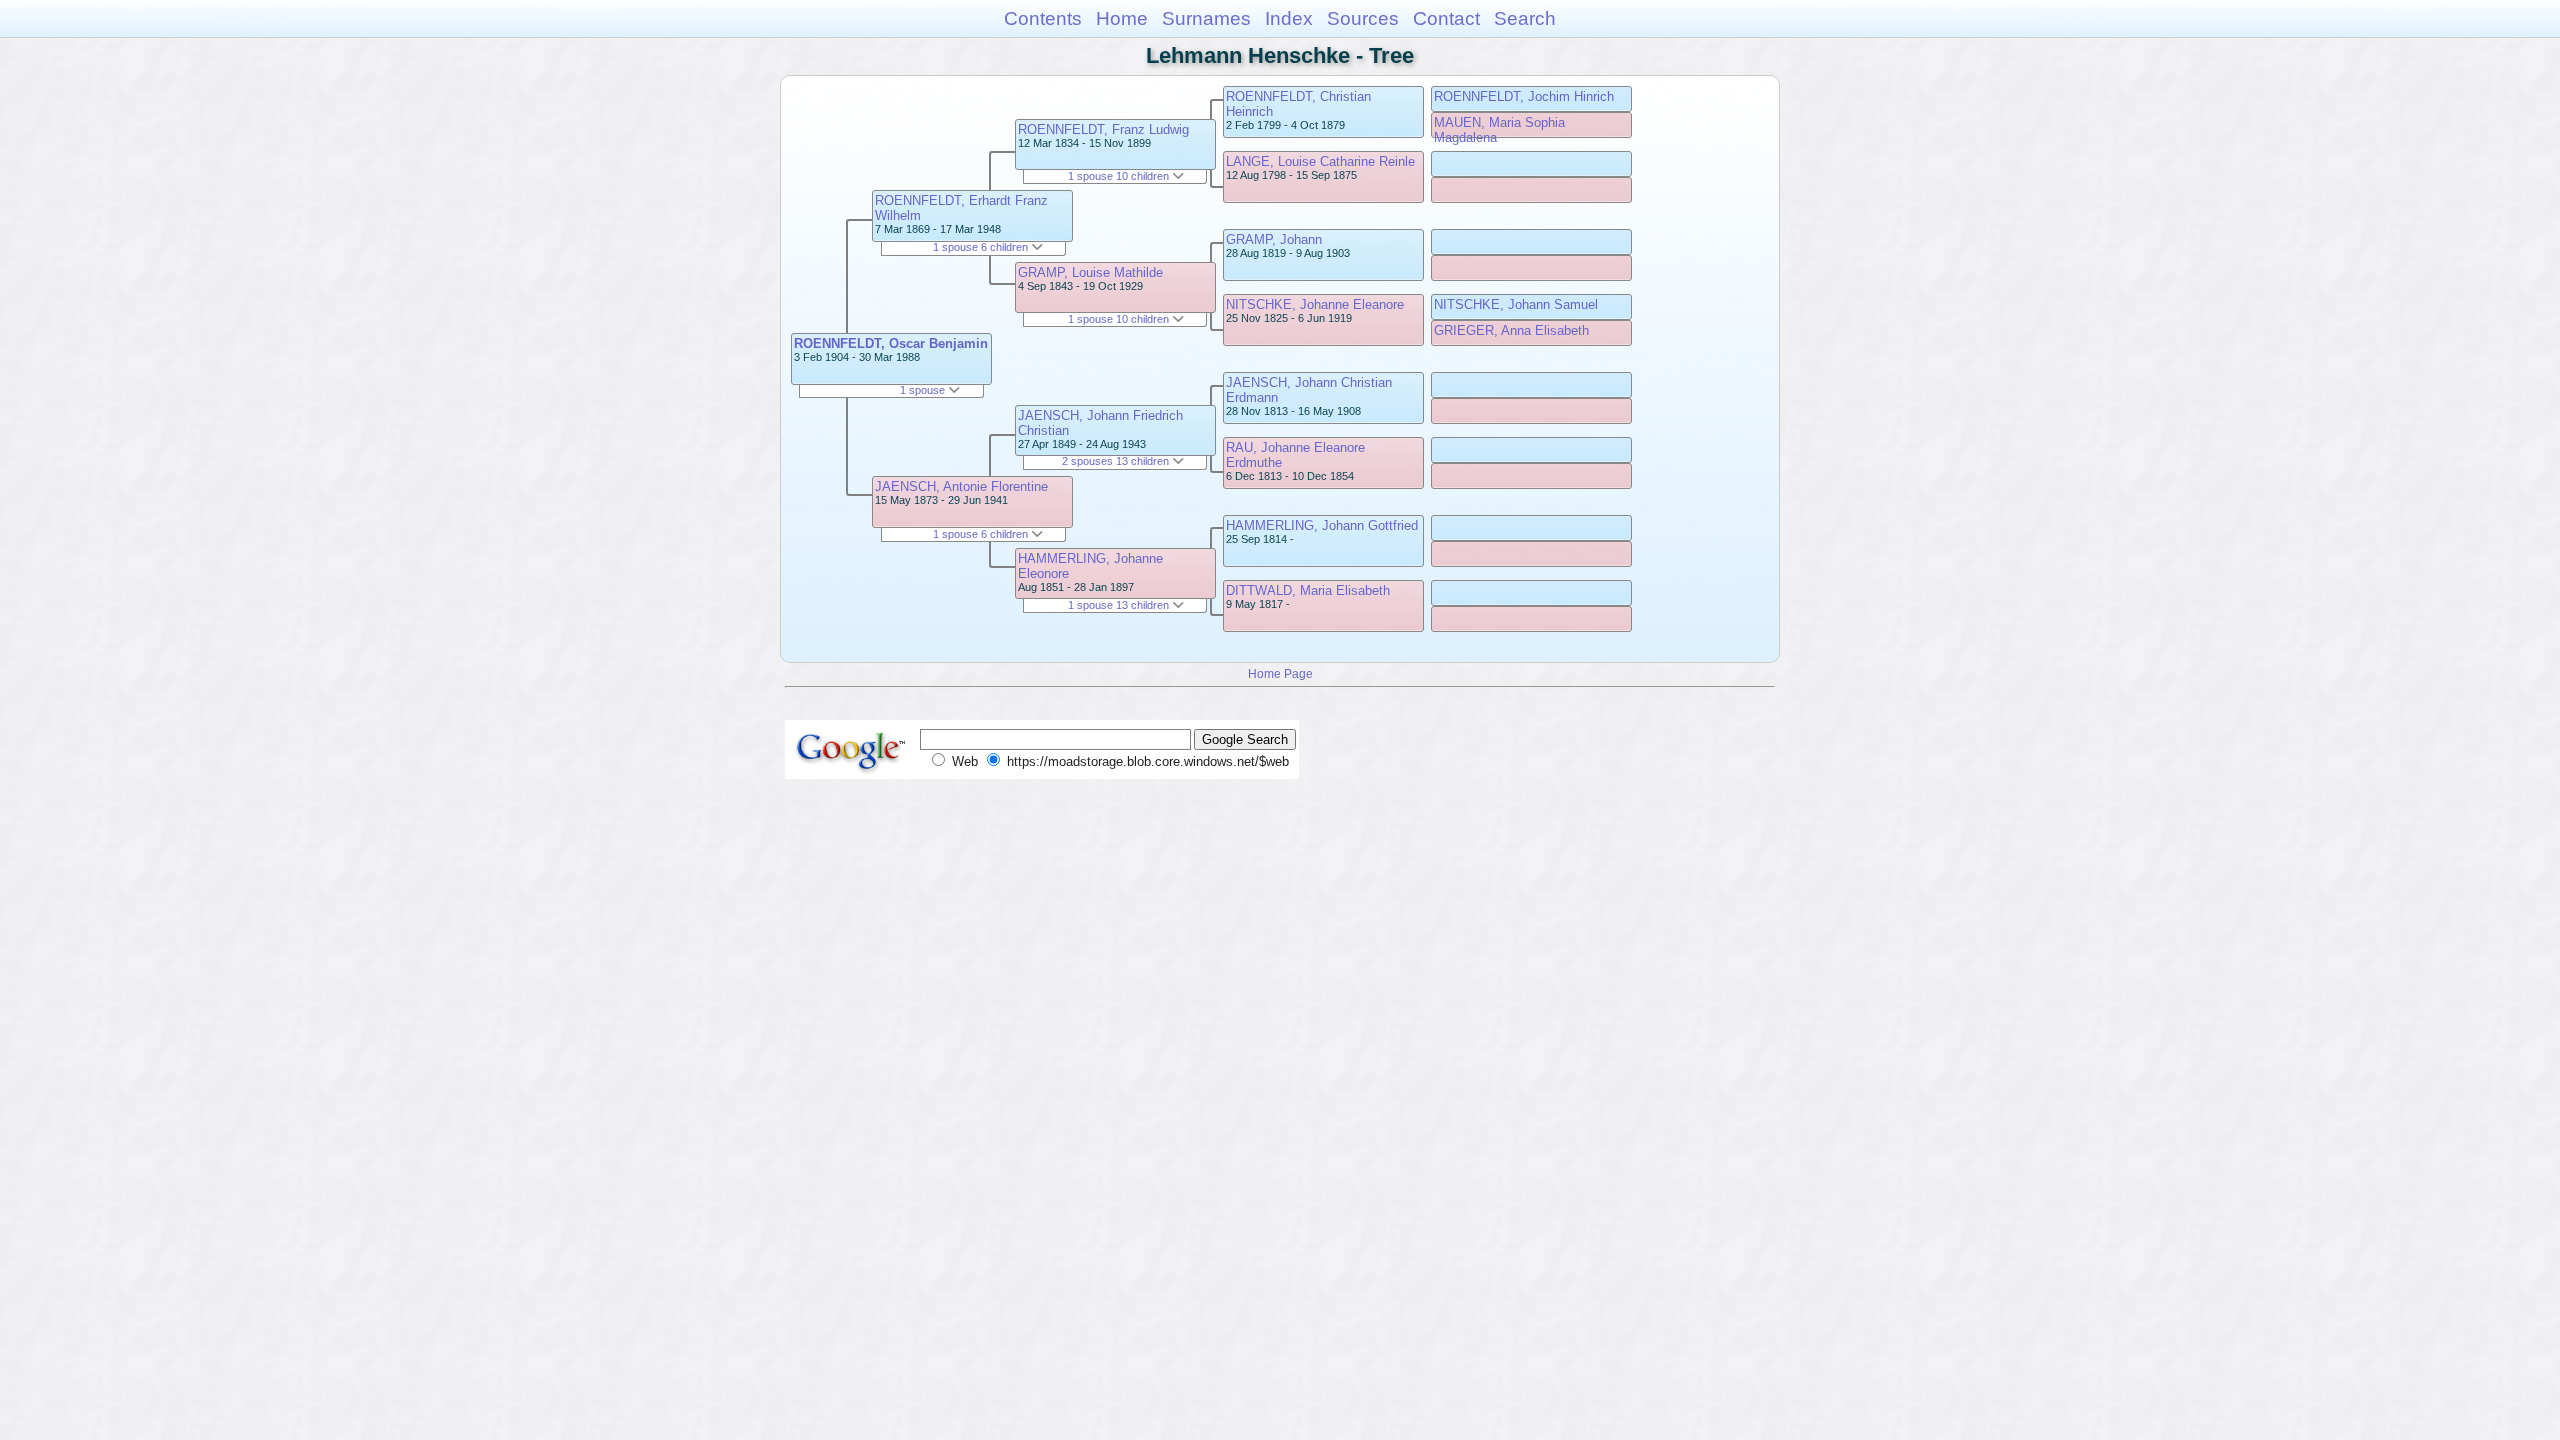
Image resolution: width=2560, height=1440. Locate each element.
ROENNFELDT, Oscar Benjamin (891, 343)
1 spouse (924, 390)
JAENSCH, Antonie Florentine (961, 486)
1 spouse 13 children (1120, 605)
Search (1525, 18)
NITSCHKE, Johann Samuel (1516, 304)
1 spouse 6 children (982, 247)
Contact (1446, 18)
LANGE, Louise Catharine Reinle (1320, 161)
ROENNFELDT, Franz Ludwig (1103, 129)
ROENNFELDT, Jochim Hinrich (1524, 96)
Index (1289, 18)
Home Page (1280, 673)
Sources (1363, 18)
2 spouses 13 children (1117, 461)
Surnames (1206, 18)
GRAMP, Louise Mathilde (1090, 272)
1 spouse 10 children (1120, 176)
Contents (1043, 18)
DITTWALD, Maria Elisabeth (1308, 590)
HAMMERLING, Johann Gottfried (1322, 525)
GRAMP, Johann (1274, 239)
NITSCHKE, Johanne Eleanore (1315, 304)
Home (1122, 18)
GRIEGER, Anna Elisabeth (1511, 330)
